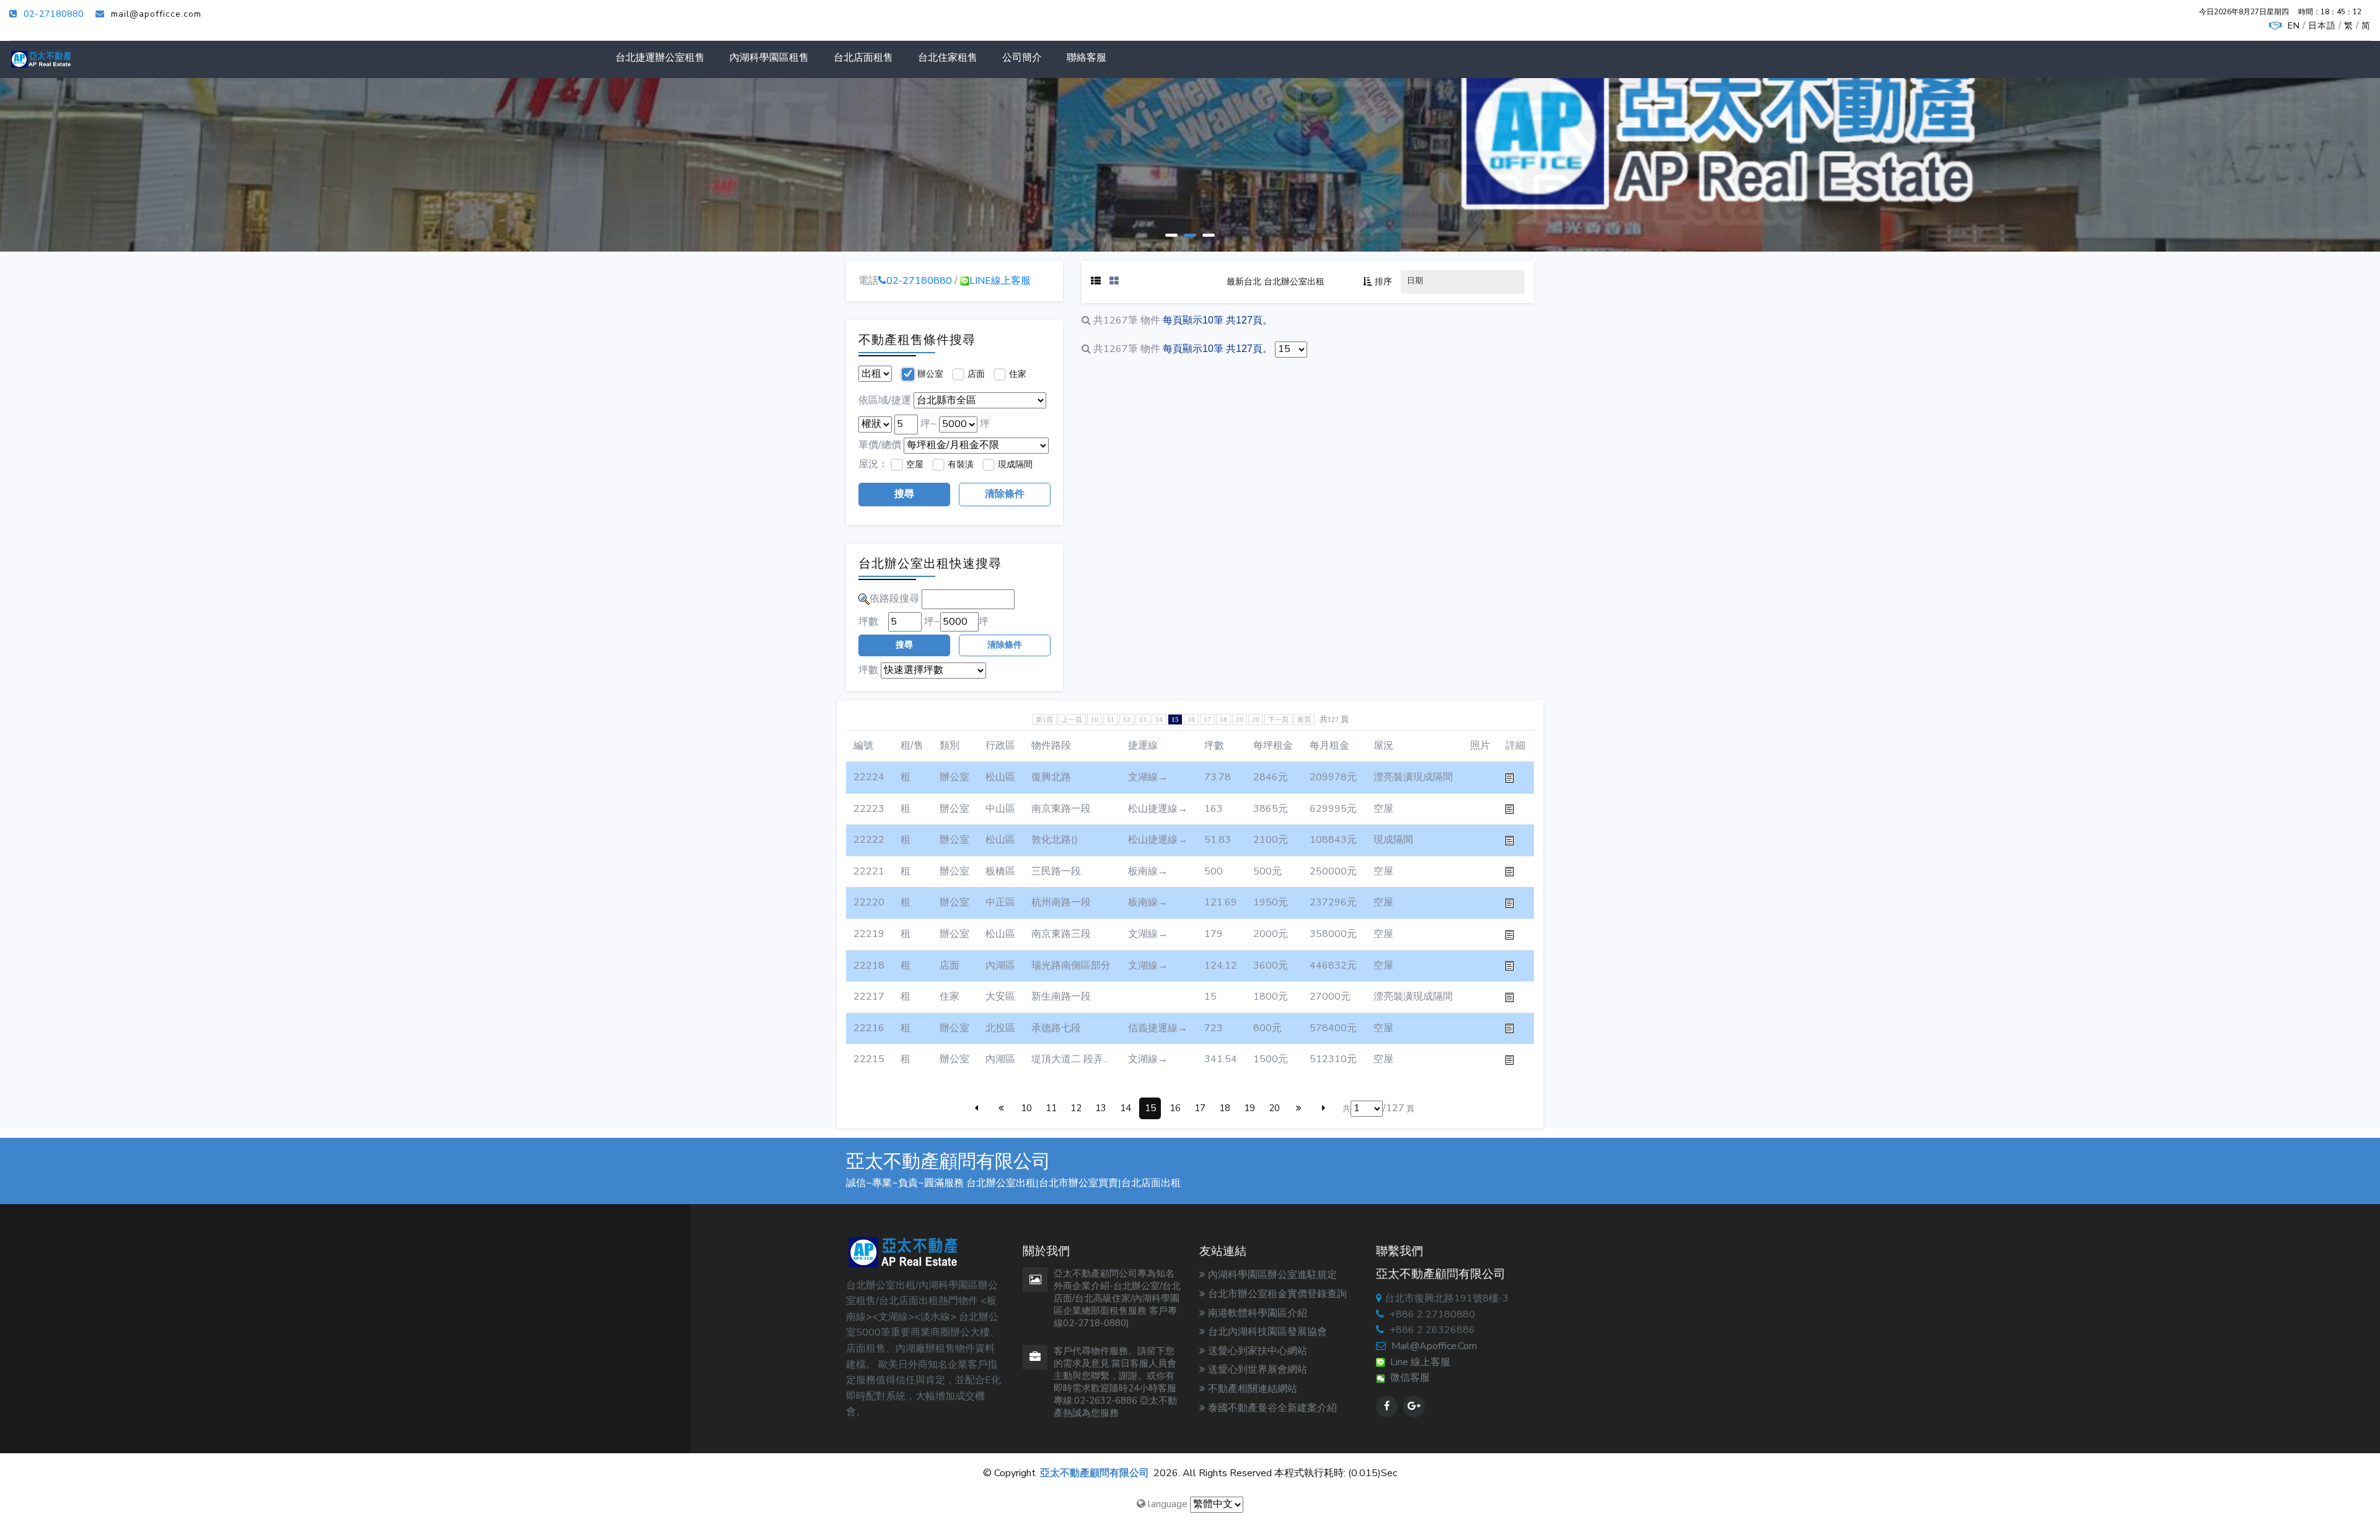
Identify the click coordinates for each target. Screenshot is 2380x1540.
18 (1223, 719)
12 (1127, 719)
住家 (1018, 374)
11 (1111, 719)
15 (1150, 1108)
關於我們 (884, 199)
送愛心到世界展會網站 (1258, 1370)
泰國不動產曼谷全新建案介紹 (1272, 1408)
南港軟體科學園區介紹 (1258, 1313)
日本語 (2322, 26)
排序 (1383, 282)
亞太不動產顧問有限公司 (1095, 1473)
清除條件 (1005, 494)
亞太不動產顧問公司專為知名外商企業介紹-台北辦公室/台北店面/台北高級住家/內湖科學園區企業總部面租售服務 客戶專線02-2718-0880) (1117, 1298)
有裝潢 (961, 464)
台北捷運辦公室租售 (660, 58)
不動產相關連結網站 (1253, 1389)
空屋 (915, 464)
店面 (976, 374)
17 (1207, 719)
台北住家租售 (948, 58)
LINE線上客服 (1000, 281)
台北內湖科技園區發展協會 (1267, 1332)
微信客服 (1408, 1378)
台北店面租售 (863, 58)
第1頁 (1044, 719)
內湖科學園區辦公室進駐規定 (1272, 1275)
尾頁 (1304, 719)
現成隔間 (1015, 464)
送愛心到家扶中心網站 (1258, 1351)
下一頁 (1278, 719)
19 (1240, 719)
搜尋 (904, 494)
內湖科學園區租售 (769, 58)
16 (1191, 719)
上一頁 (1072, 719)
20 (1256, 719)
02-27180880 (54, 14)
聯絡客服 (1086, 58)
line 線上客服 (1418, 1362)
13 (1143, 719)
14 (1159, 719)
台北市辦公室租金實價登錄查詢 (1277, 1294)
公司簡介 (1022, 58)
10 (1095, 719)
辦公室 (930, 374)
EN (2294, 26)
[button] (1171, 234)
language (1166, 1504)
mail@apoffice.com (1434, 1346)
